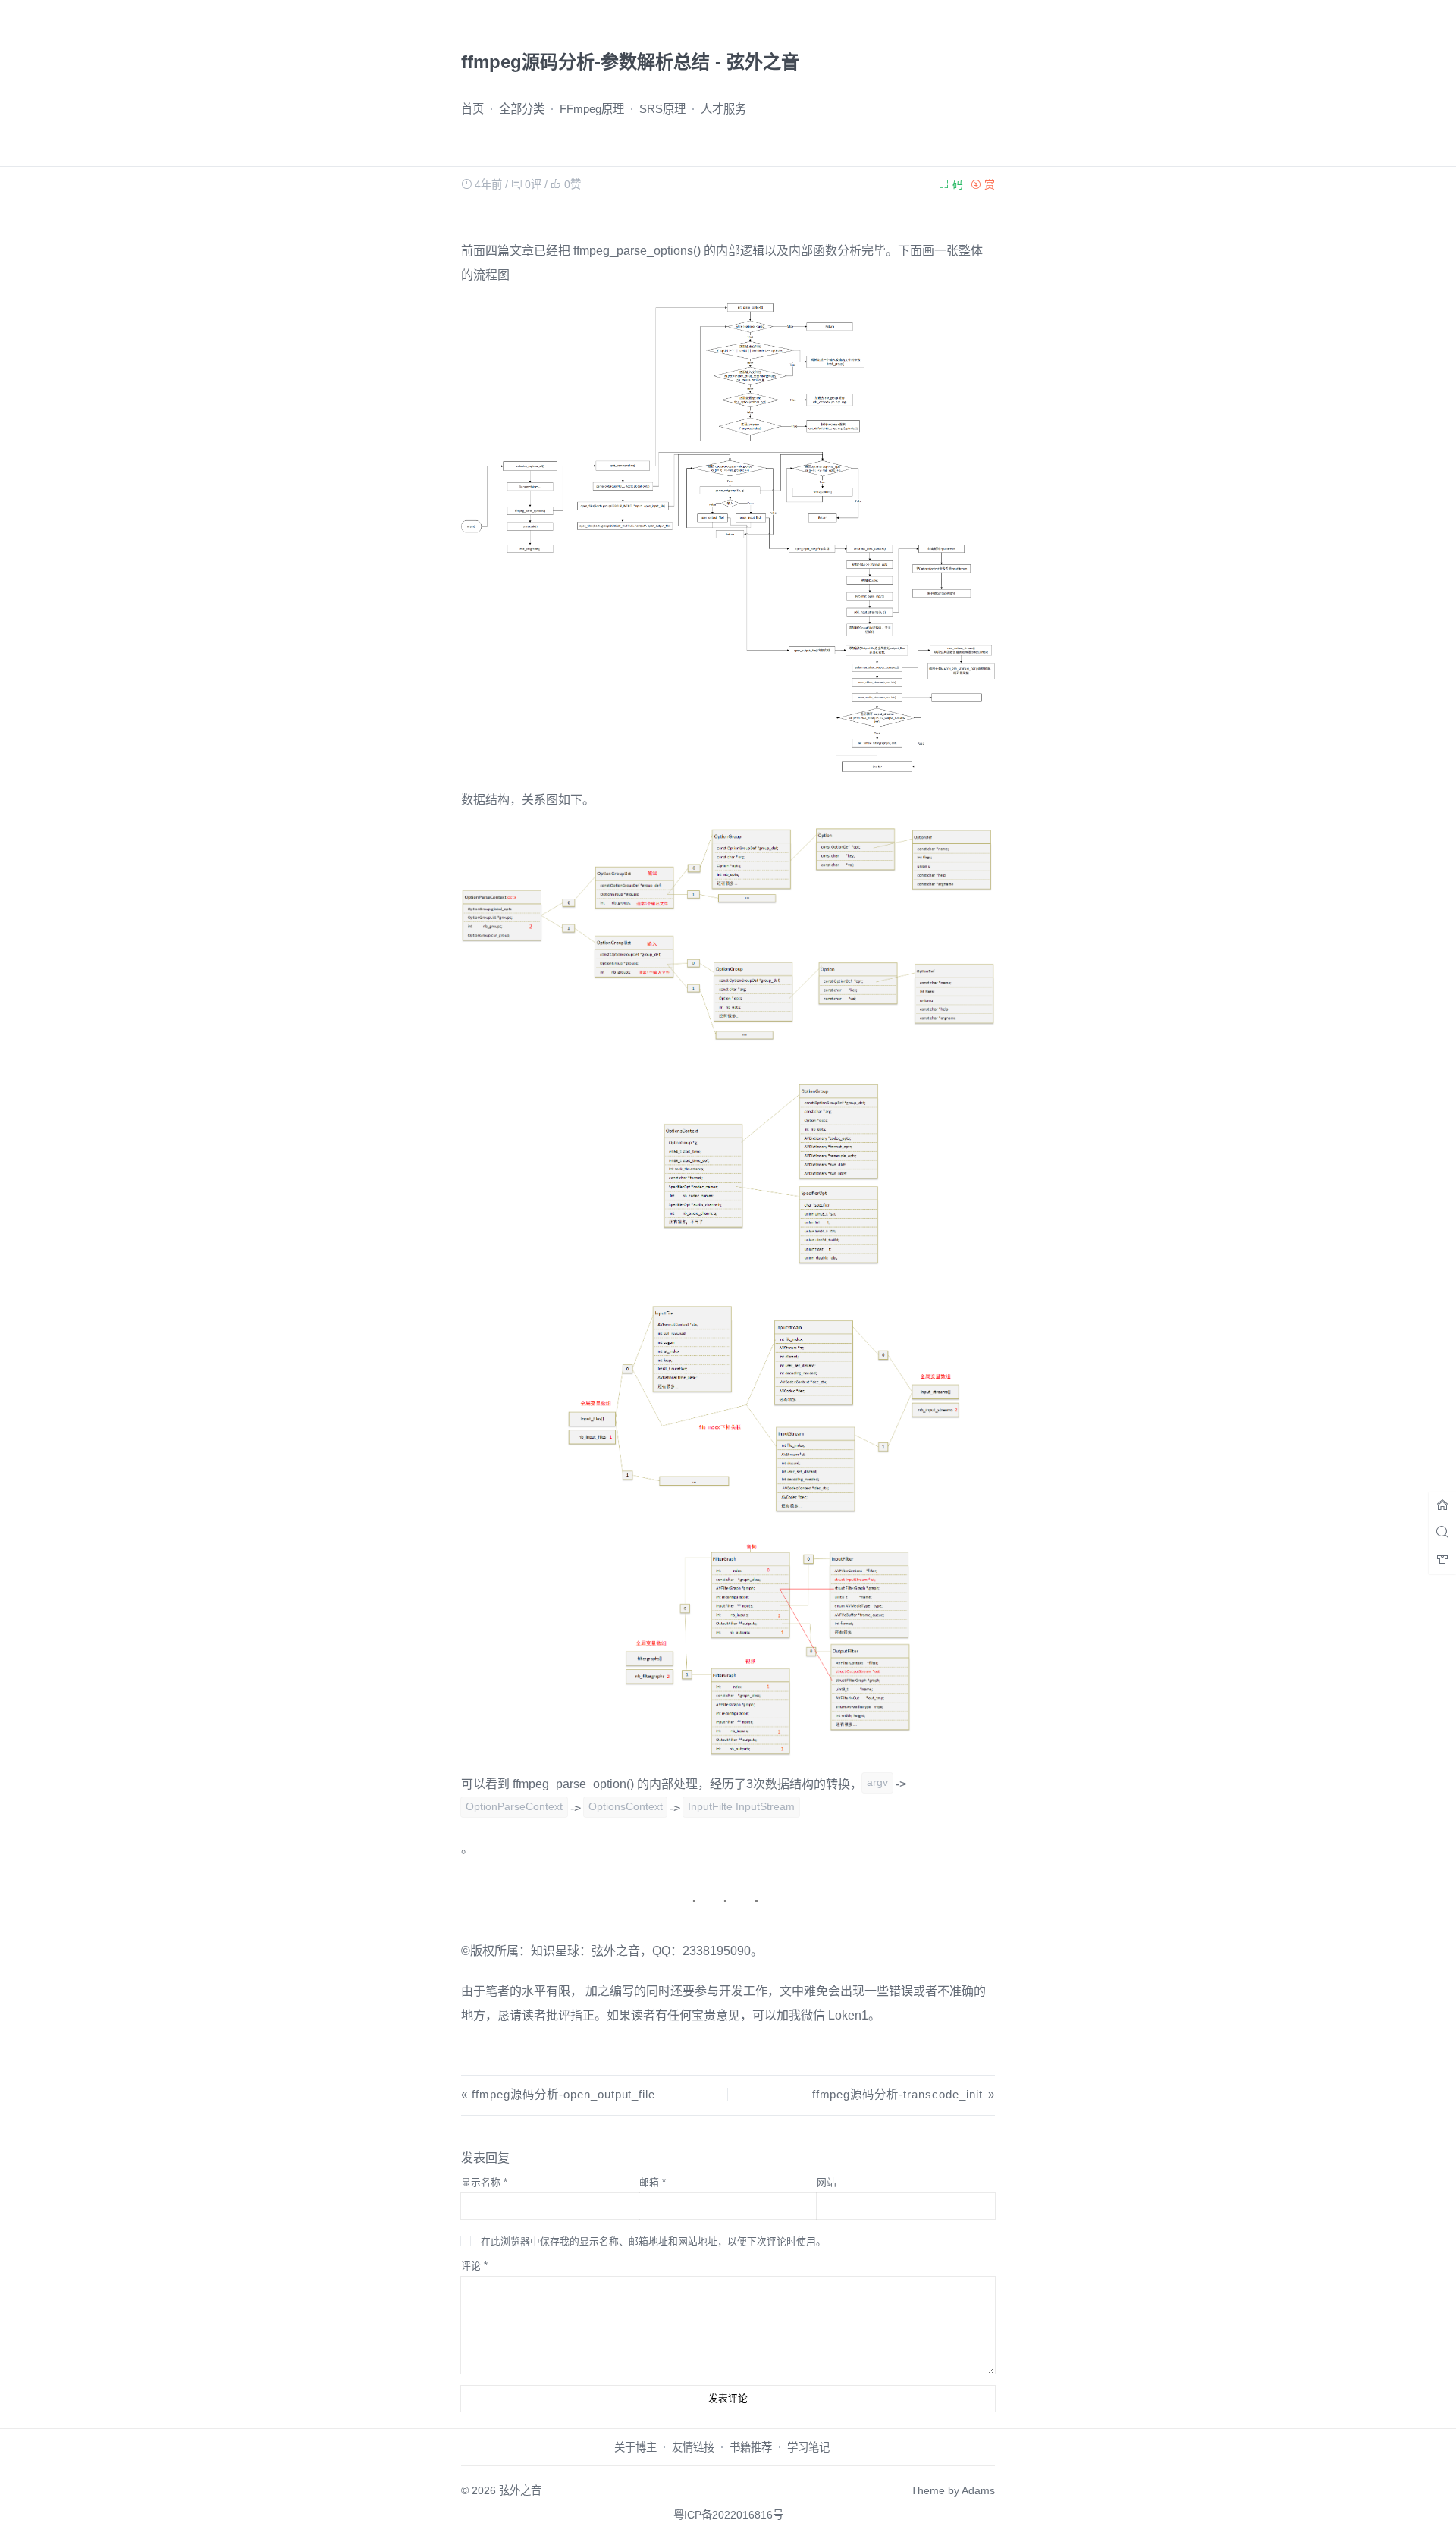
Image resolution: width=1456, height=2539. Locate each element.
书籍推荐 (751, 2447)
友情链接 (693, 2447)
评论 (474, 2266)
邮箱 (653, 2182)
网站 (827, 2182)
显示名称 (484, 2182)
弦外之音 (520, 2490)
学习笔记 (808, 2447)
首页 (472, 109)
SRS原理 (662, 109)
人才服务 (723, 109)
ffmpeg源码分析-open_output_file (563, 2094)
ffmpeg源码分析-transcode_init (897, 2094)
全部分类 (522, 109)
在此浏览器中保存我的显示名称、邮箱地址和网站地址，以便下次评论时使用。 (653, 2241)
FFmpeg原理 (592, 109)
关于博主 (635, 2447)
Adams (978, 2490)
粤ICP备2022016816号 (728, 2515)
